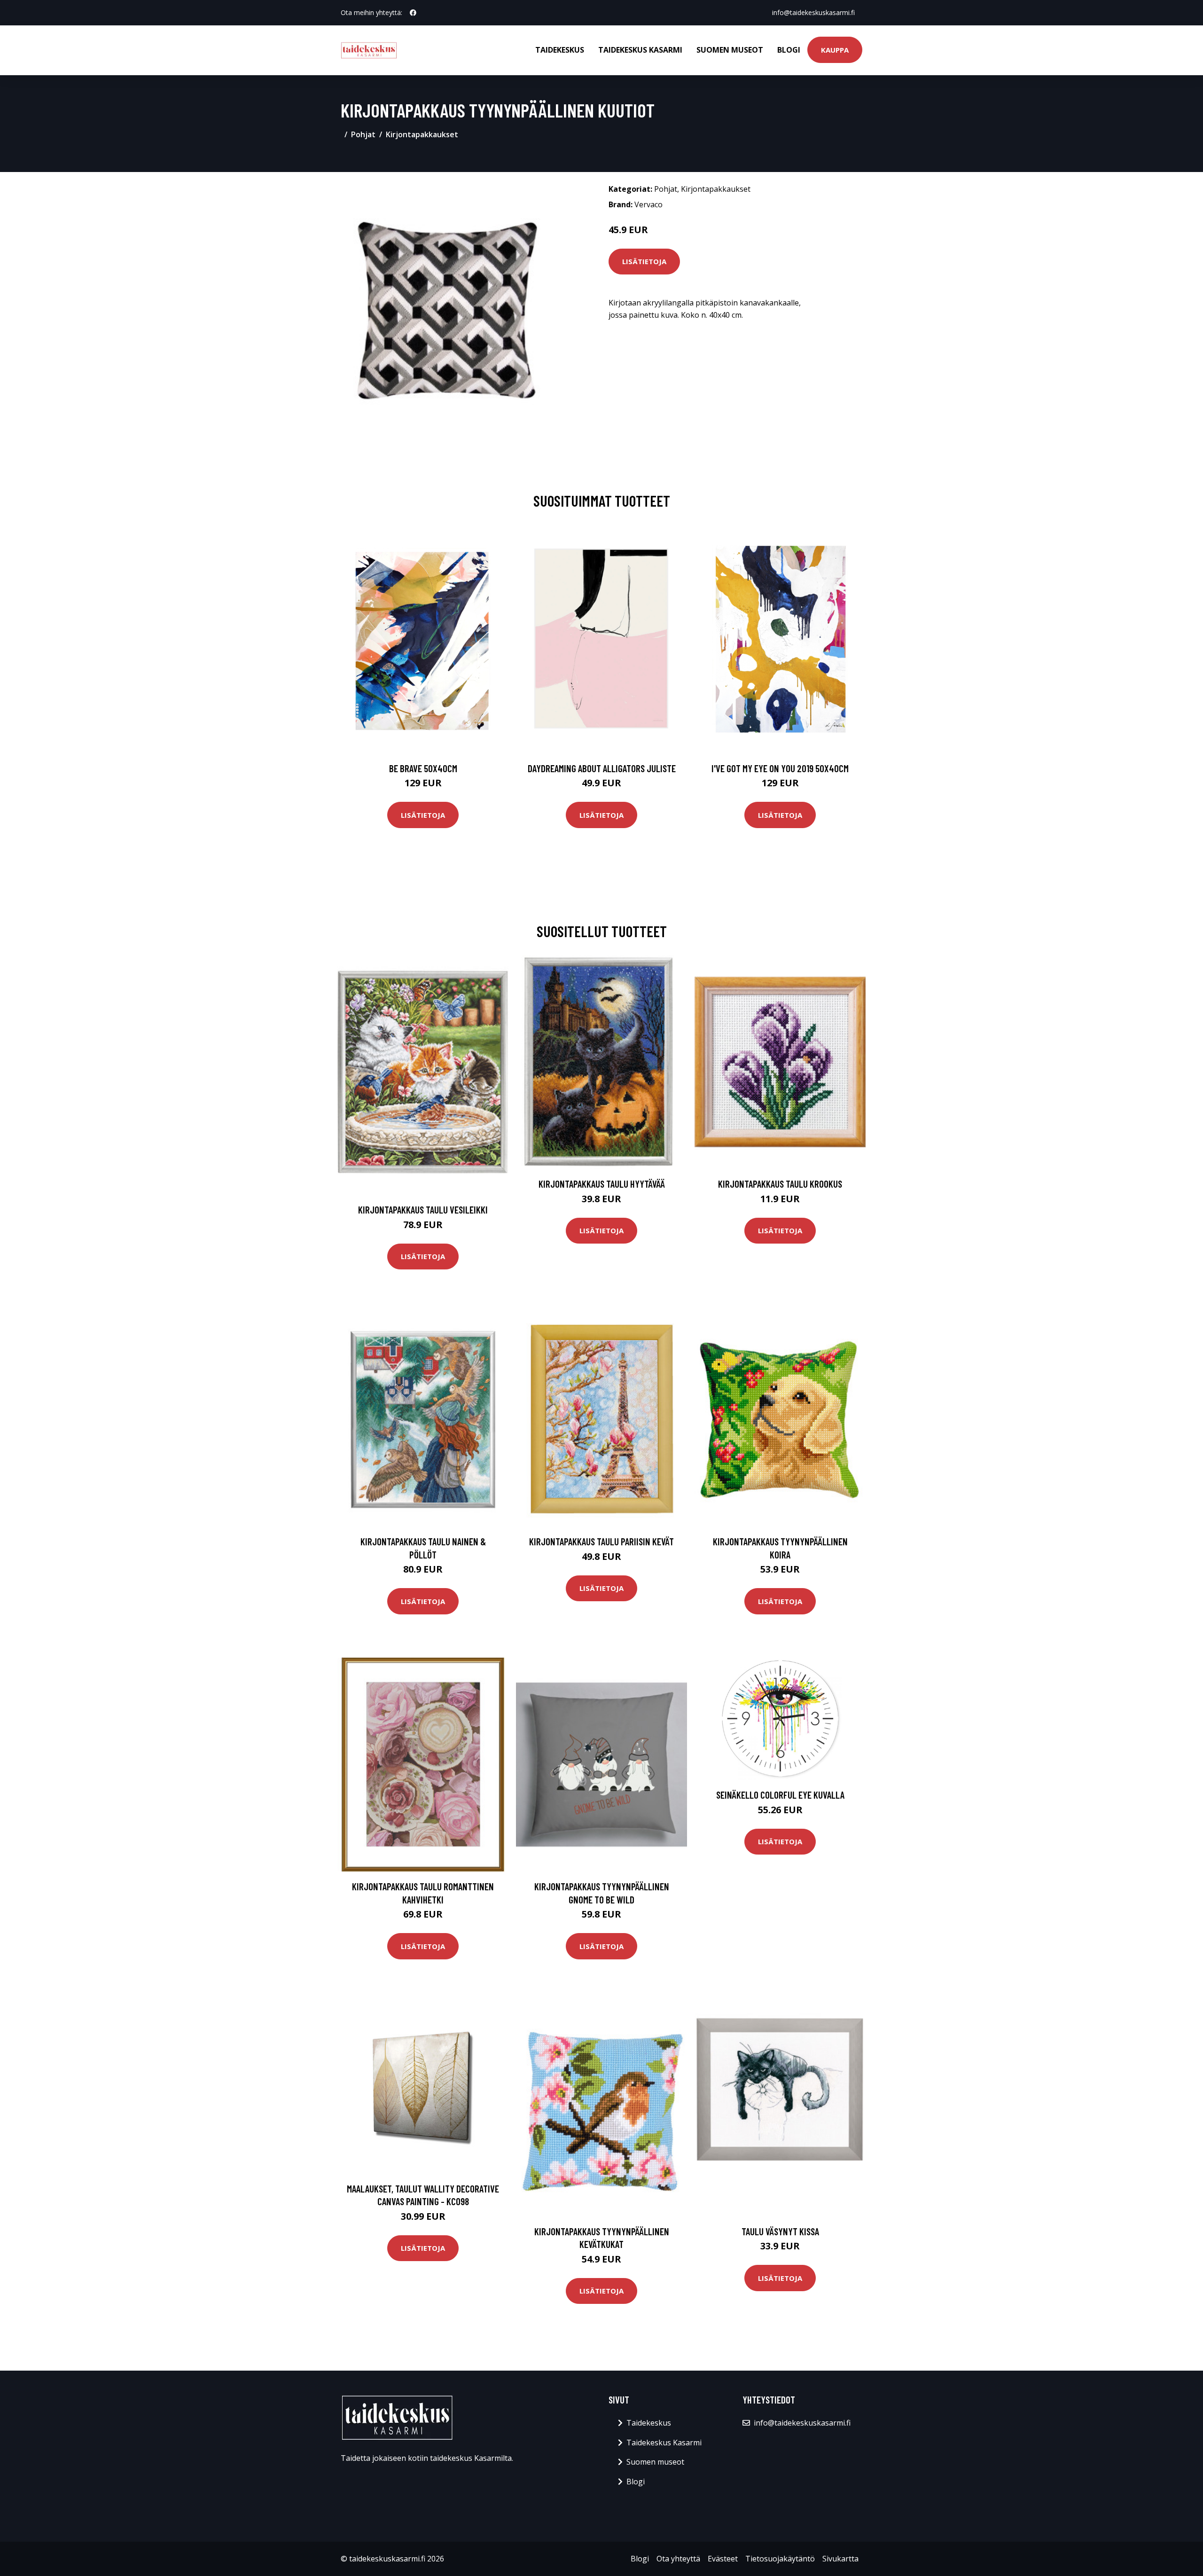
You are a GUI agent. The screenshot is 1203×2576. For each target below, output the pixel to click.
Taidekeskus (560, 50)
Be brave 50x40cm (423, 768)
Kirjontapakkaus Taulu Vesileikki (423, 1210)
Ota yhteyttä (678, 2559)
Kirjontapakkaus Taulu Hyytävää (602, 1184)
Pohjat (363, 134)
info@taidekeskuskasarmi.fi (813, 12)
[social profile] (413, 13)
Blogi (789, 50)
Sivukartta (840, 2559)
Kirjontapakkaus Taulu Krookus (780, 1184)
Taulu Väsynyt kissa (780, 2231)
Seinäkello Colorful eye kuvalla (780, 1795)
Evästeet (723, 2559)
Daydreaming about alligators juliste (602, 768)
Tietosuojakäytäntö (780, 2559)
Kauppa (835, 50)
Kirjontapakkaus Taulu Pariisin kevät (601, 1541)
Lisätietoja (644, 261)
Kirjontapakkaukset (422, 134)
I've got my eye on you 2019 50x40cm (780, 768)
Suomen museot (730, 50)
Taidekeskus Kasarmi (640, 50)
